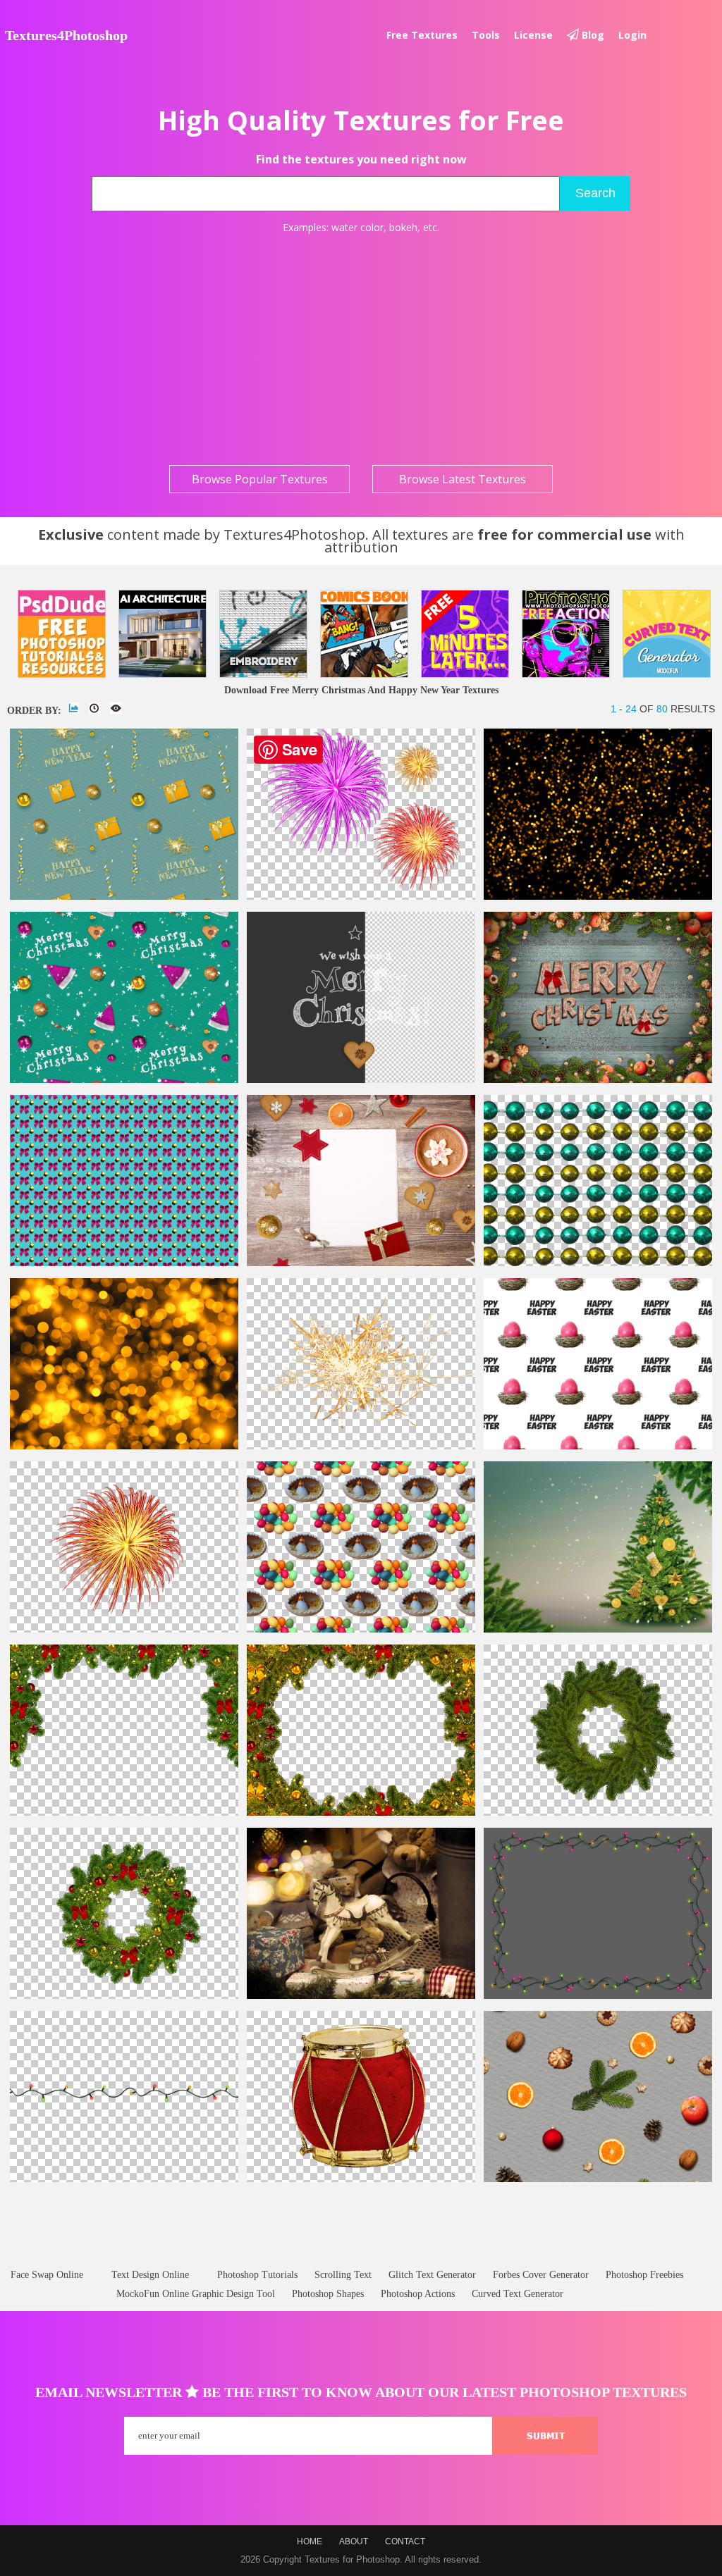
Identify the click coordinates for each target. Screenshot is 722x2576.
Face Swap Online (47, 2275)
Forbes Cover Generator (541, 2275)
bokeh (403, 227)
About (354, 2541)
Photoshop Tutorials (257, 2275)
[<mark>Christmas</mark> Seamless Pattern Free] (598, 2179)
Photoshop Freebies (644, 2275)
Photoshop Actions (418, 2294)
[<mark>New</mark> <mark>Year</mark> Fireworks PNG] (361, 897)
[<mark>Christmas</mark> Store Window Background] (361, 1996)
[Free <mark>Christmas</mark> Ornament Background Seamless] (124, 1263)
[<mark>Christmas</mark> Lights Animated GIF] (598, 1996)
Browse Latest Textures (463, 479)
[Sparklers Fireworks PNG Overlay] (361, 1446)
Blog (592, 35)
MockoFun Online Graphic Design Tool (196, 2294)
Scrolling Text (343, 2275)
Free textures (422, 35)
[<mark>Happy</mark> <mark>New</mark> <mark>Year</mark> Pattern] (124, 897)
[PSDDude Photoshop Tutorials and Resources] (62, 634)
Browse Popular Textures (260, 479)
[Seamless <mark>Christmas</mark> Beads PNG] (598, 1263)
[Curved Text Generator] (667, 634)
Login (632, 35)
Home (310, 2541)
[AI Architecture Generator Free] (163, 634)
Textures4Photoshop (66, 35)
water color (357, 227)
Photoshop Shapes (328, 2294)
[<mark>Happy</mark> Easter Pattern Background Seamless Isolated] (361, 1629)
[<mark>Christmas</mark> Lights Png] (124, 2179)
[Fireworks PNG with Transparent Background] (124, 1629)
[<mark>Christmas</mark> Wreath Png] (598, 1813)
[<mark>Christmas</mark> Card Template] (598, 1629)
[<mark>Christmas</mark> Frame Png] (124, 1813)
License (533, 35)
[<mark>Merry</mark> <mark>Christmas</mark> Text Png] (361, 1080)
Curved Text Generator (518, 2294)
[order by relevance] (73, 708)
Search (595, 193)
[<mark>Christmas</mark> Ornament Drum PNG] (361, 2179)
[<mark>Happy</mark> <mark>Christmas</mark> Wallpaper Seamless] (124, 1080)
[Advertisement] (361, 349)
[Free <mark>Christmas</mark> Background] (361, 1263)
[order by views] (116, 708)
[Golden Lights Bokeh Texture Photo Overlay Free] (124, 1446)
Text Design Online (150, 2275)
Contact (405, 2541)
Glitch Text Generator (432, 2275)
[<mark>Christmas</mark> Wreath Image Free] (124, 1996)
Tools (486, 35)
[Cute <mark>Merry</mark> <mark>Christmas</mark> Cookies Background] (598, 1080)
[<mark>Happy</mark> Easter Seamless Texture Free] (598, 1446)
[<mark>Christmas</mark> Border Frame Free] (361, 1813)
